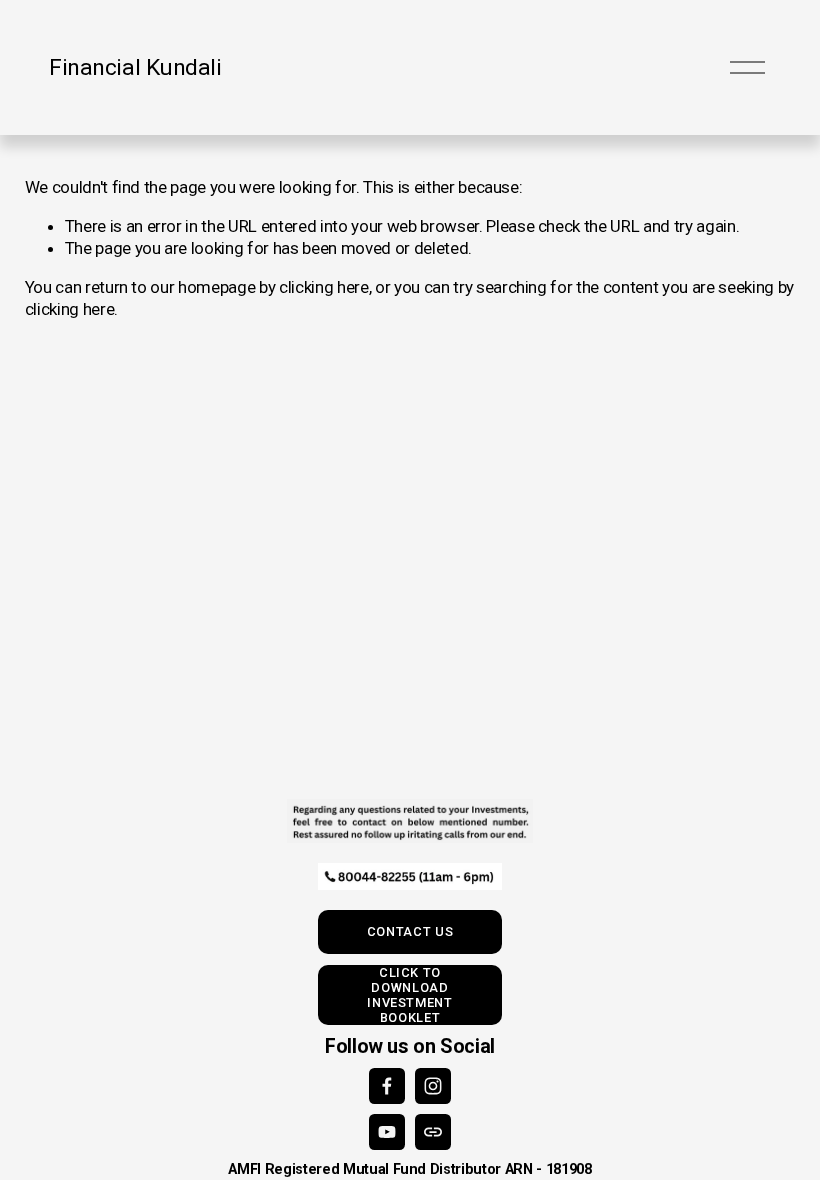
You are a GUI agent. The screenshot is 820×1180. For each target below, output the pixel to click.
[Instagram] (433, 1086)
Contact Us (410, 931)
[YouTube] (387, 1132)
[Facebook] (387, 1086)
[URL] (433, 1132)
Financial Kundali (135, 67)
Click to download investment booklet (409, 995)
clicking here (324, 287)
